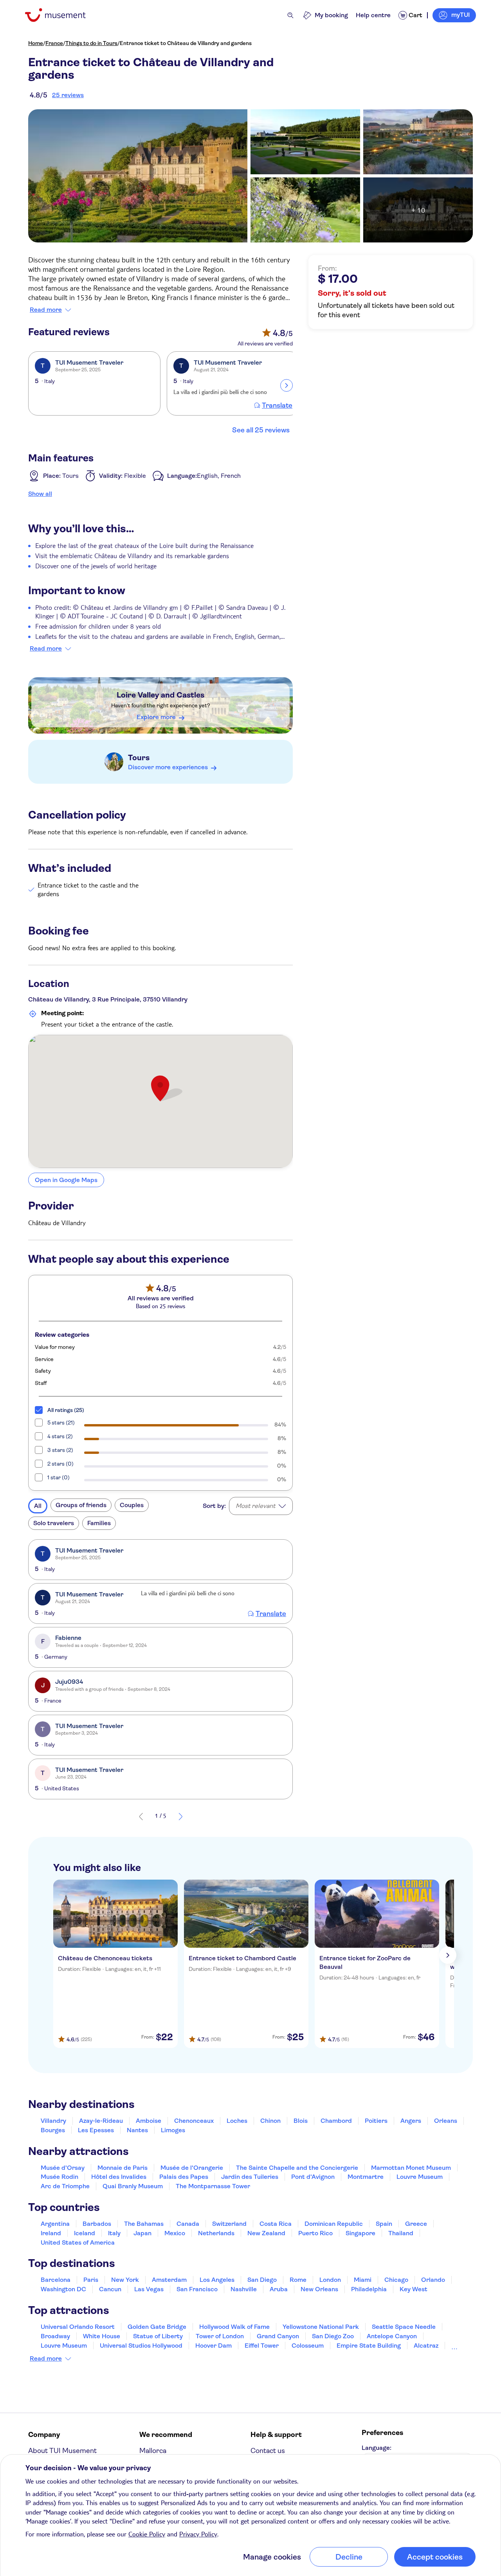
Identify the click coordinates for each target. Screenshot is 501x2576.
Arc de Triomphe (65, 2186)
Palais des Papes (184, 2177)
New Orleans (319, 2289)
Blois (301, 2121)
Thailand (401, 2233)
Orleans (446, 2121)
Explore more (156, 717)
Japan (142, 2233)
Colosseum (308, 2346)
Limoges (173, 2130)
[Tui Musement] (61, 15)
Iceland (85, 2233)
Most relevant (255, 1506)
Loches (237, 2121)
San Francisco (197, 2289)
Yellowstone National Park (321, 2327)
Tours (139, 758)
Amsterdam (169, 2280)
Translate (277, 405)
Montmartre (366, 2177)
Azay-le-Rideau (101, 2121)
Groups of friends (81, 1505)
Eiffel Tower (262, 2346)
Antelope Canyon (392, 2336)
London (330, 2280)
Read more (46, 310)
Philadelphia (369, 2289)
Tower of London (220, 2336)
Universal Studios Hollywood (141, 2346)
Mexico (175, 2233)
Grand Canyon (278, 2336)
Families (99, 1523)
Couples (132, 1505)
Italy (114, 2233)
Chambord (336, 2121)
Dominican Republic (334, 2224)
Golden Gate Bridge (157, 2327)
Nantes (137, 2130)
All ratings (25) (66, 1410)
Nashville (244, 2289)
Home (36, 43)
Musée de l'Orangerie (192, 2168)
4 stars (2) (60, 1436)
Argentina (55, 2224)
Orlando (433, 2280)
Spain (384, 2224)
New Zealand (266, 2233)
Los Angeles (217, 2280)
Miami (363, 2280)
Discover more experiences (168, 767)
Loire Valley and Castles (160, 695)
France (54, 43)
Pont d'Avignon (313, 2177)
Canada (188, 2224)
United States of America (78, 2242)
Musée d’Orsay (63, 2168)
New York (125, 2280)
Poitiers (376, 2121)
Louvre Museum (420, 2177)
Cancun (110, 2289)
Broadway (55, 2336)
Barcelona (56, 2280)
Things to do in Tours (91, 43)
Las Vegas (149, 2289)
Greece (416, 2224)
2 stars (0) (60, 1464)
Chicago (396, 2280)
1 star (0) (59, 1477)
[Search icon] (290, 15)
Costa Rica (276, 2224)
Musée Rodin (59, 2177)
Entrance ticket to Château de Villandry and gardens (186, 43)
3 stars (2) (60, 1450)
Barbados (97, 2224)
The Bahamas (144, 2224)
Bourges (53, 2130)
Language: (377, 2448)
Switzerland (229, 2224)
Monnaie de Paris (123, 2168)
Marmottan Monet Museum (411, 2168)
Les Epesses (96, 2130)
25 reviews (68, 95)
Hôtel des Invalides (119, 2177)
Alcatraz (426, 2346)
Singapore (360, 2233)
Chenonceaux (194, 2121)
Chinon (270, 2121)
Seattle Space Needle (404, 2327)
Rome (298, 2280)
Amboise (149, 2121)
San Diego (262, 2280)
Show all (40, 494)
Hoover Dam (214, 2346)
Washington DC (63, 2289)
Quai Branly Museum (133, 2186)
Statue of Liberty (158, 2336)
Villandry (53, 2121)
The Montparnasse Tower (213, 2186)
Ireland (51, 2233)
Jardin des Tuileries (250, 2177)
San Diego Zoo (333, 2336)
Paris (91, 2280)
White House (102, 2336)
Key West (414, 2289)
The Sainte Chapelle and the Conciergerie (297, 2168)
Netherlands (216, 2233)
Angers (411, 2121)
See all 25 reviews (261, 430)
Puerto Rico (315, 2233)
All (38, 1506)
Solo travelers (54, 1523)
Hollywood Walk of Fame (234, 2327)
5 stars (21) (61, 1423)
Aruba (279, 2289)
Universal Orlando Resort (78, 2327)
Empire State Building (369, 2346)
